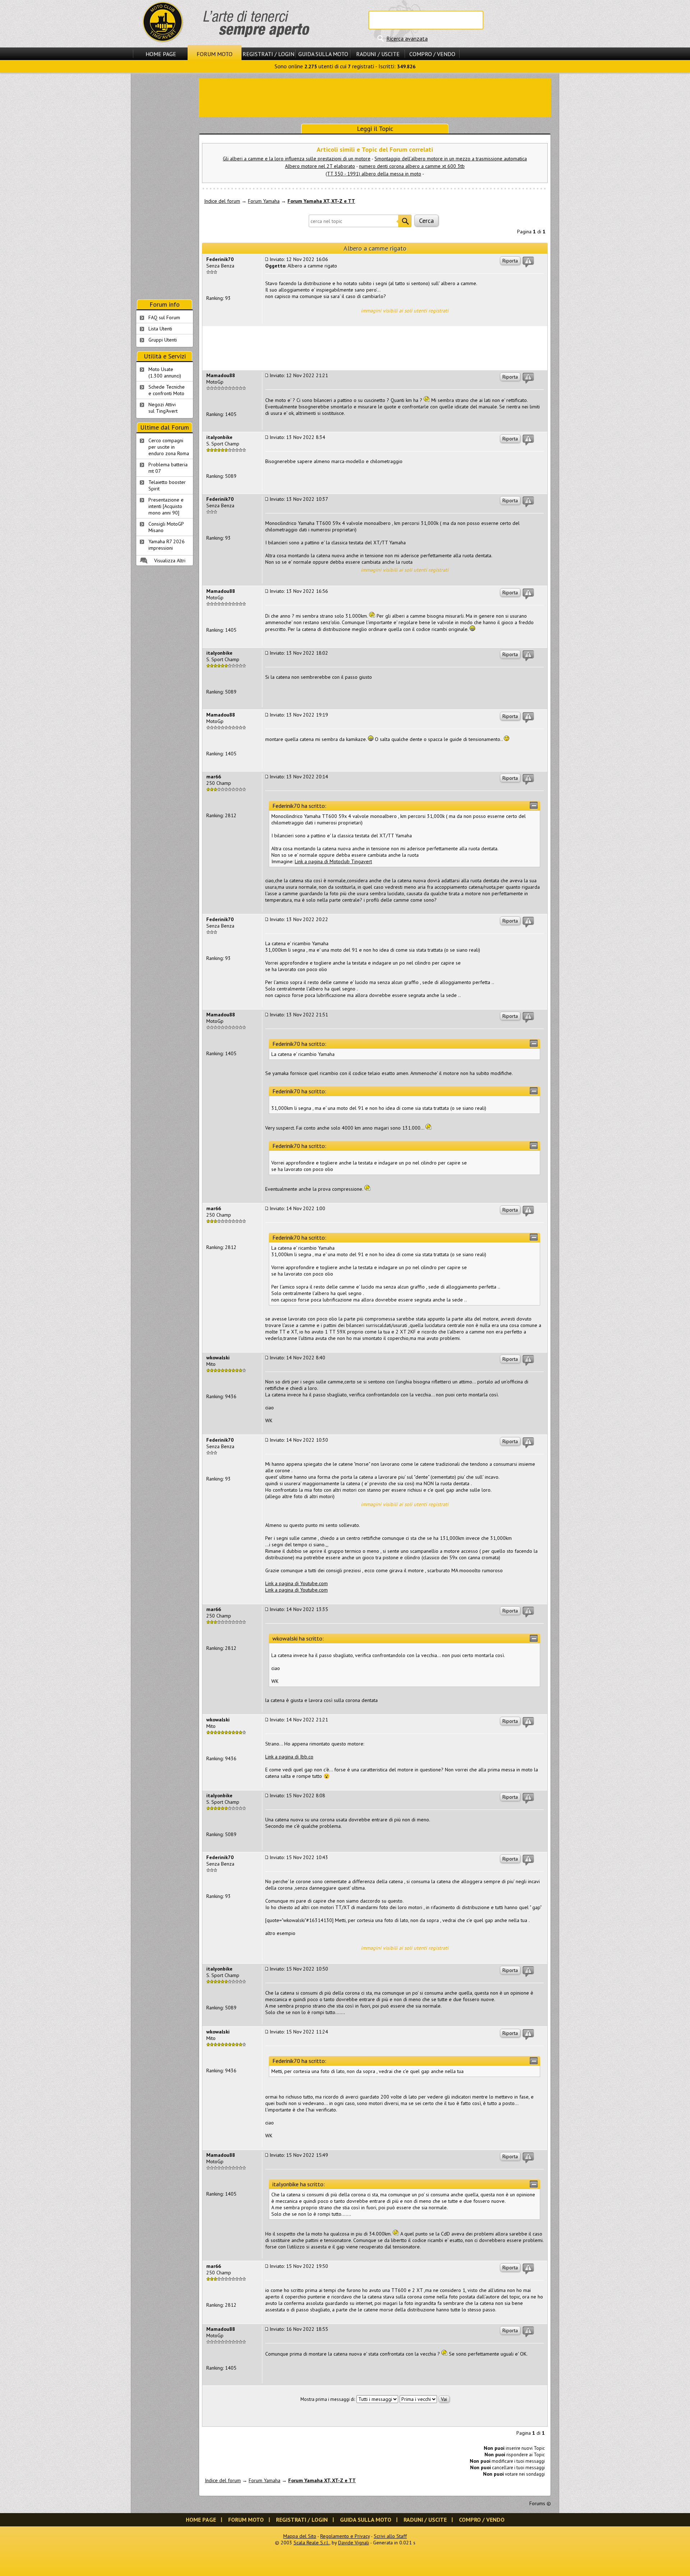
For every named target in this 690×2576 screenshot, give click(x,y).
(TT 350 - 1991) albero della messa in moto (373, 174)
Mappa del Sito (300, 2536)
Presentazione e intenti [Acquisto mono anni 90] (166, 506)
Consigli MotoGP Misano (166, 527)
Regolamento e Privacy (345, 2536)
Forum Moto (215, 54)
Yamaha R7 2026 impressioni (167, 545)
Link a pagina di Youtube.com (296, 1583)
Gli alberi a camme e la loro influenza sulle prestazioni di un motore (297, 159)
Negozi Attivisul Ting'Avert (163, 408)
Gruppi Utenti (163, 340)
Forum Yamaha (264, 201)
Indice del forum (222, 201)
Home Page (161, 54)
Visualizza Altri (170, 561)
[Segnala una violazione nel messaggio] (528, 262)
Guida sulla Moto (323, 54)
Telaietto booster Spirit (167, 485)
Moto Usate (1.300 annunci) (165, 372)
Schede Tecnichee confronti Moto (167, 390)
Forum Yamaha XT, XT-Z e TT (321, 201)
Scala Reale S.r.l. (312, 2543)
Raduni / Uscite (378, 54)
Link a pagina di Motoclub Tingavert (333, 861)
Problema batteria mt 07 (168, 468)
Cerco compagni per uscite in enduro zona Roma (169, 447)
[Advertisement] (375, 97)
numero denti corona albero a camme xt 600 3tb (412, 166)
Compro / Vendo (432, 54)
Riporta (510, 261)
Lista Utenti (160, 329)
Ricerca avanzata (407, 38)
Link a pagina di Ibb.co (289, 1757)
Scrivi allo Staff (390, 2536)
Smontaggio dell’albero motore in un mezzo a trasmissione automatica (451, 159)
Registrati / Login (268, 54)
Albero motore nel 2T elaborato (320, 166)
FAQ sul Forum (164, 317)
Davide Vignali (354, 2543)
